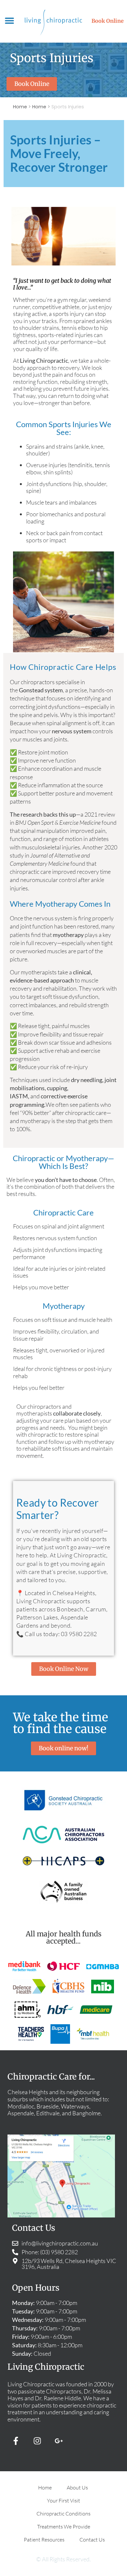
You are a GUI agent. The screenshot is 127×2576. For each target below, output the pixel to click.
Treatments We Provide (64, 2527)
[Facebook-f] (16, 2441)
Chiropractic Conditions (63, 2514)
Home (20, 107)
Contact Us (92, 2540)
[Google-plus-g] (59, 2441)
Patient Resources (44, 2540)
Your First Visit (63, 2501)
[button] (10, 21)
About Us (77, 2488)
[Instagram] (37, 2441)
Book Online (108, 21)
